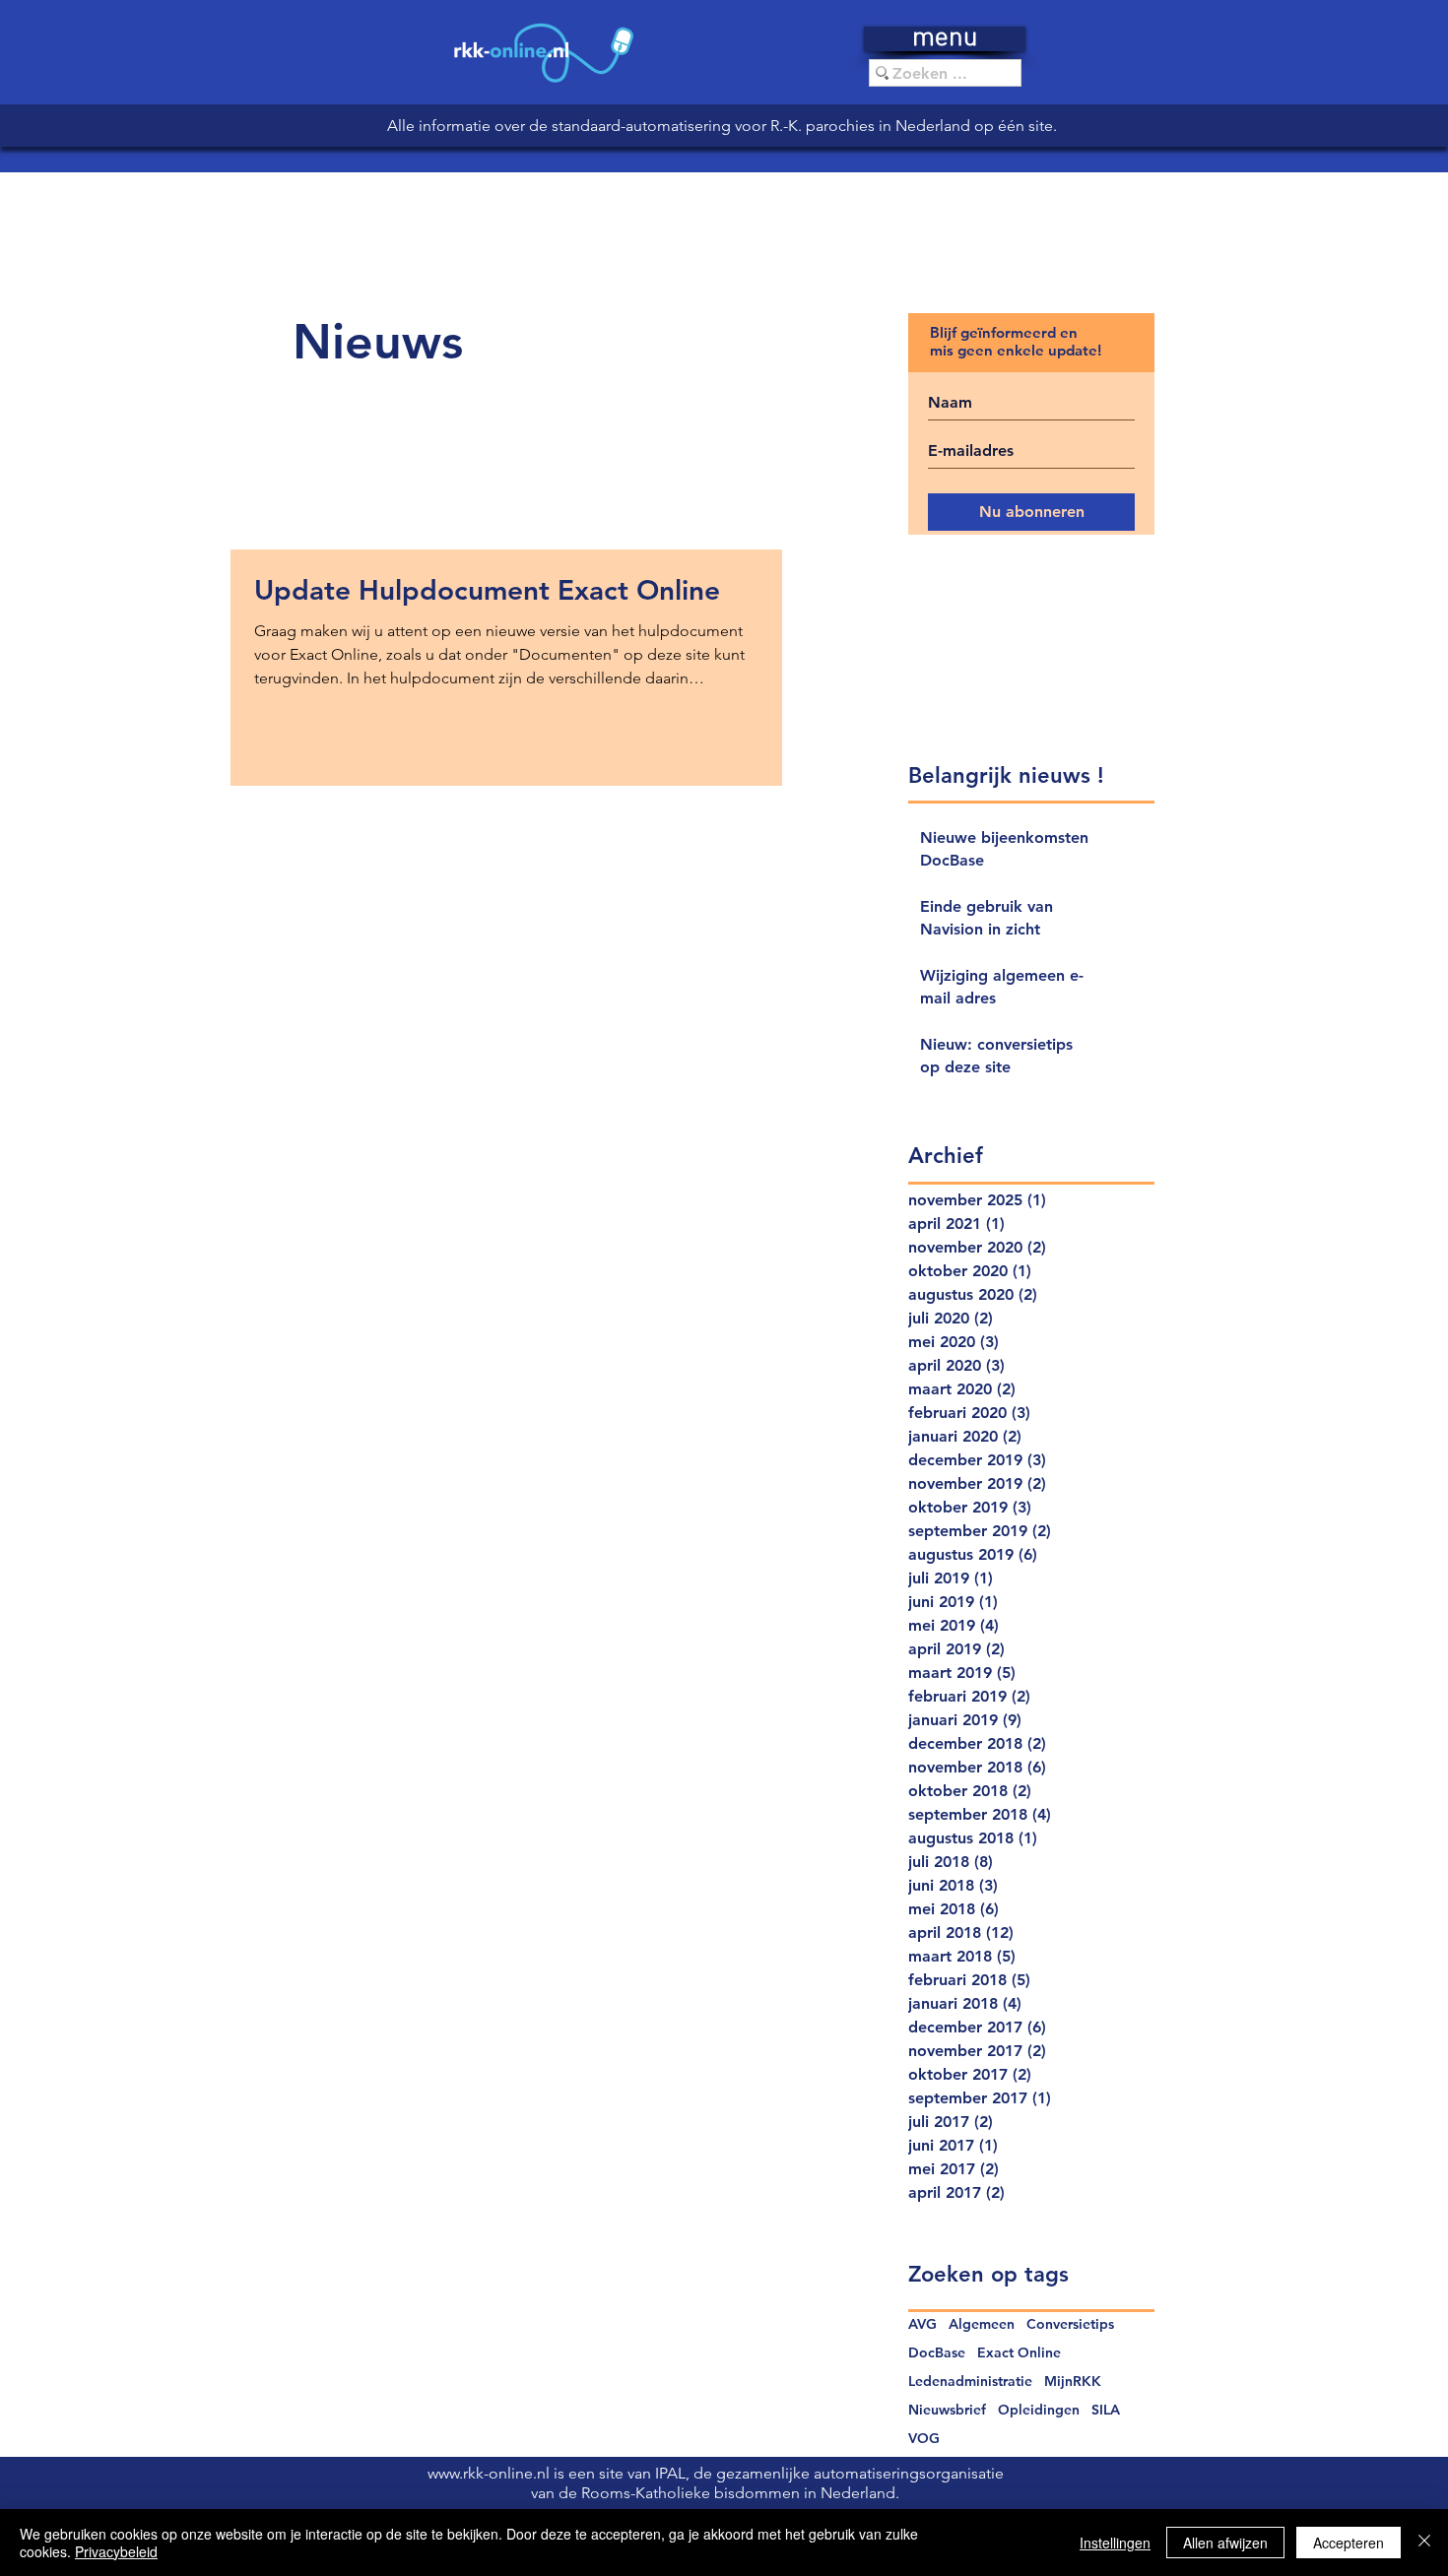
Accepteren (1349, 2543)
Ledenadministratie (970, 2382)
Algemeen (982, 2324)
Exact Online (1019, 2353)
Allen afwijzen (1225, 2543)
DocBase (937, 2353)
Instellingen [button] (1115, 2543)
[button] (945, 39)
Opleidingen (1039, 2410)
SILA (1106, 2410)
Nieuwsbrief (947, 2410)
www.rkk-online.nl (491, 2473)
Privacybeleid (116, 2551)
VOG (924, 2439)
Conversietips (1070, 2324)
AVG (922, 2324)
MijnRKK (1073, 2382)
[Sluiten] (1424, 2543)
